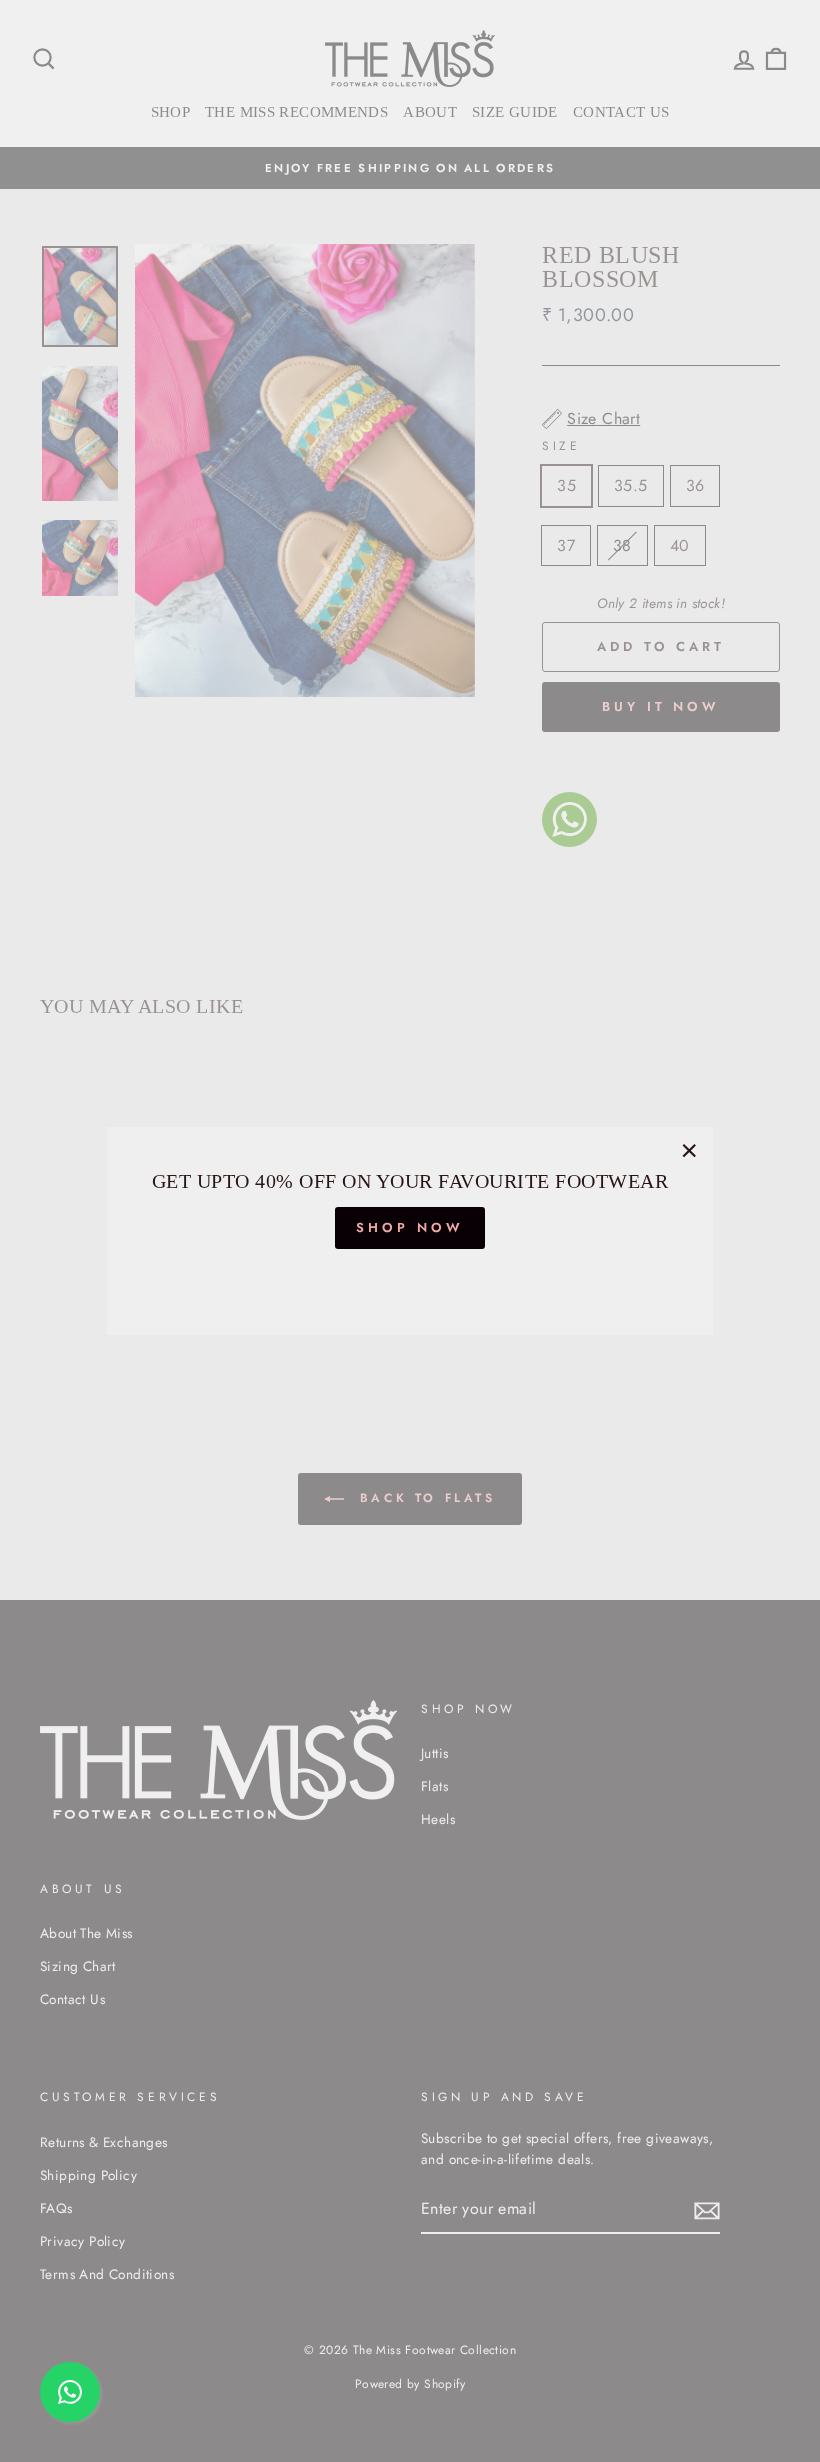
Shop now (409, 1227)
